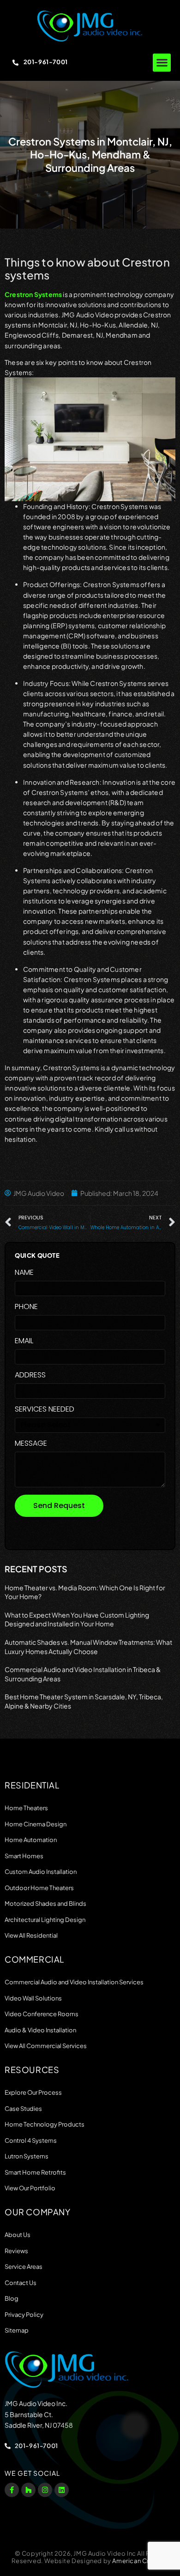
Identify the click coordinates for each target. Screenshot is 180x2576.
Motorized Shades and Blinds (45, 1903)
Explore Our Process (33, 2092)
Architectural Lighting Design (45, 1920)
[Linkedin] (62, 2490)
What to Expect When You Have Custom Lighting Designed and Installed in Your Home (77, 1619)
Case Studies (23, 2109)
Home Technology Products (45, 2124)
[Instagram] (45, 2490)
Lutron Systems (27, 2156)
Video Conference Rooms (42, 2014)
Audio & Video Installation (40, 2030)
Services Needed (45, 1410)
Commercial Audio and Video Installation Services (74, 1982)
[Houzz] (28, 2490)
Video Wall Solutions (33, 1998)
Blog (12, 2298)
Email (24, 1342)
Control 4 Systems (31, 2140)
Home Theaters (26, 1808)
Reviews (16, 2251)
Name (24, 1273)
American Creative (140, 2561)
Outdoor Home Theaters (39, 1888)
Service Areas (24, 2267)
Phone (26, 1307)
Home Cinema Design (36, 1824)
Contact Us (21, 2283)
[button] (162, 63)
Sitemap (17, 2330)
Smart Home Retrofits (35, 2172)
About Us (18, 2235)
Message (31, 1444)
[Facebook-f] (12, 2490)
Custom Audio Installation (41, 1872)
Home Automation (31, 1840)
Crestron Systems (33, 294)
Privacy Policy (24, 2315)
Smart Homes (24, 1856)
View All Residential (31, 1935)
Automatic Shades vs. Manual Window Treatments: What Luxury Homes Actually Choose (88, 1647)
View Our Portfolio (30, 2188)
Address (30, 1376)
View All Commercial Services (46, 2046)
